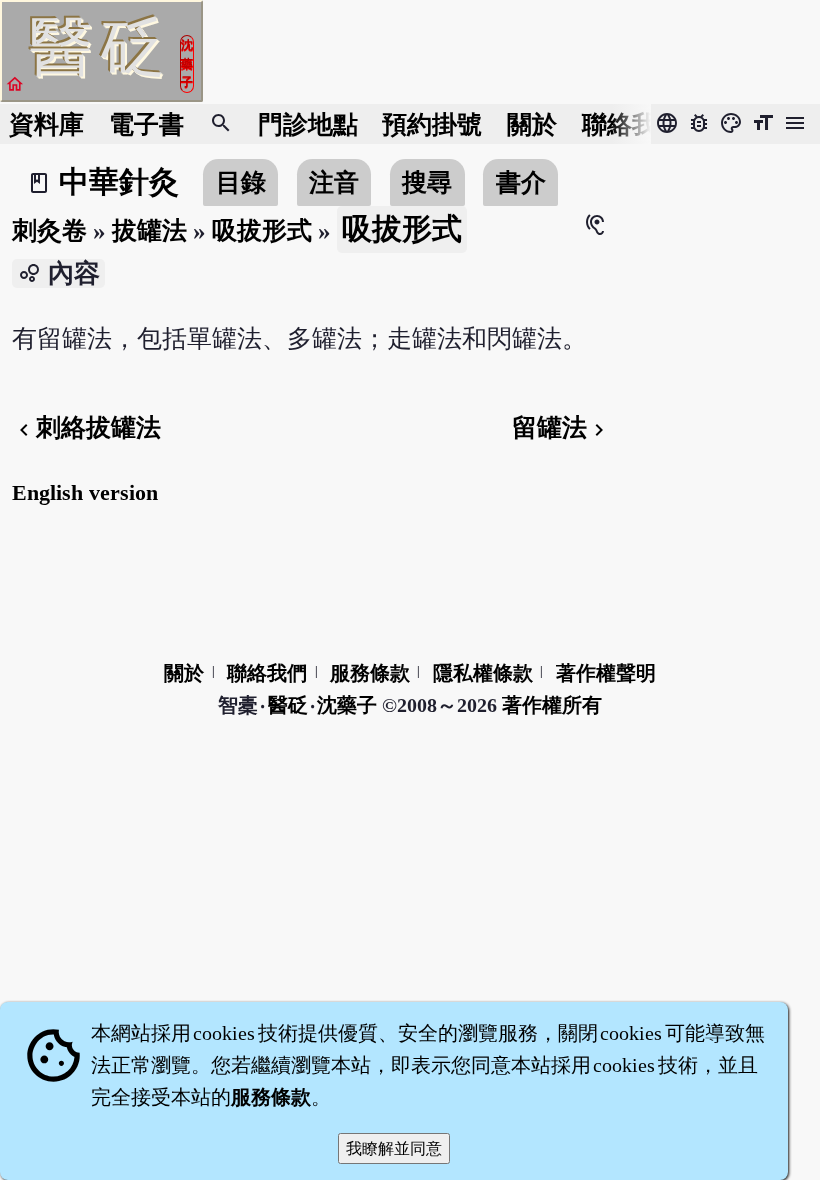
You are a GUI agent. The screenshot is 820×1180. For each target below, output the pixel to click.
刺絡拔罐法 (86, 427)
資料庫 (46, 124)
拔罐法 (149, 230)
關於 (532, 124)
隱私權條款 (483, 673)
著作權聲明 (606, 673)
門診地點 (308, 124)
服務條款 (370, 673)
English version (85, 492)
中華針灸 (119, 182)
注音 (334, 182)
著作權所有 (552, 705)
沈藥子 (347, 705)
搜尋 (427, 182)
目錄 (241, 182)
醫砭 (289, 705)
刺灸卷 (49, 230)
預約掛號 (432, 124)
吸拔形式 (262, 230)
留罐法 (561, 427)
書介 (521, 182)
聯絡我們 (632, 124)
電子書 (146, 124)
